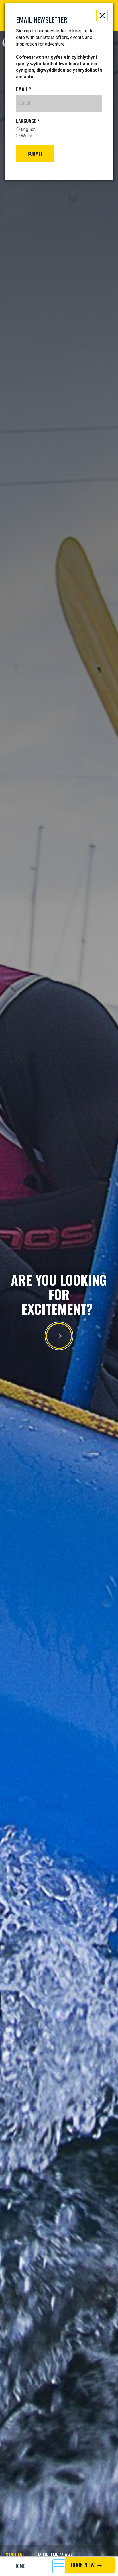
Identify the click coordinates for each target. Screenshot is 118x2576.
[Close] (102, 16)
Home (20, 2566)
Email (24, 89)
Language (28, 121)
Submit (35, 154)
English (28, 129)
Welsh (27, 136)
